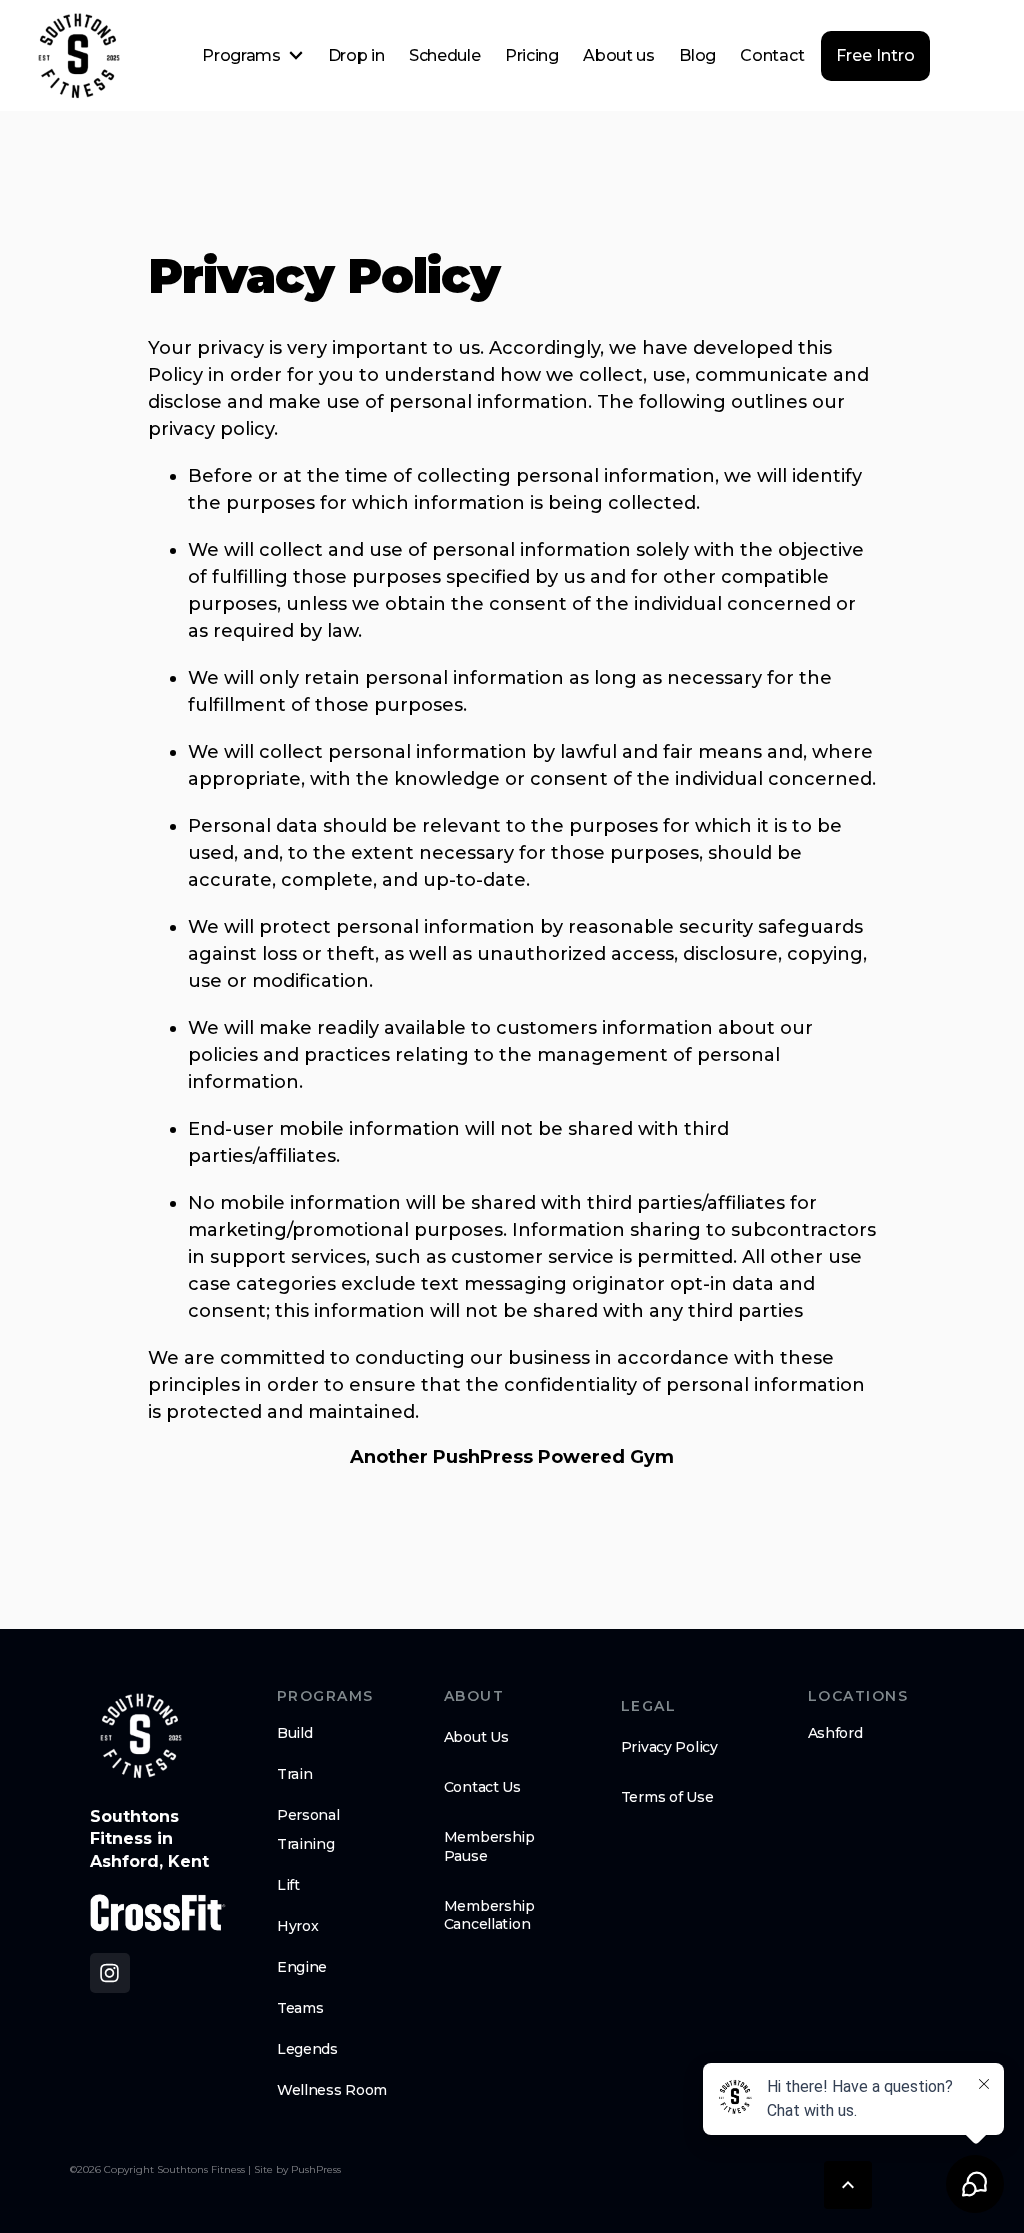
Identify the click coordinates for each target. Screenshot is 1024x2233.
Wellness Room (332, 2090)
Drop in (356, 55)
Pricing (532, 55)
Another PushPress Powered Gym (512, 1457)
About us (618, 55)
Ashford (835, 1733)
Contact (772, 55)
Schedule (444, 55)
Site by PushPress (297, 2169)
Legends (307, 2049)
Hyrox (298, 1926)
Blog (697, 55)
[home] (78, 56)
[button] (252, 56)
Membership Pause (489, 1846)
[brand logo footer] (140, 1736)
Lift (288, 1885)
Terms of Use (667, 1797)
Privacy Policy (669, 1747)
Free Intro (875, 55)
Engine (302, 1967)
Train (295, 1774)
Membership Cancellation (489, 1915)
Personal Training (308, 1829)
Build (295, 1733)
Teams (300, 2008)
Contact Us (482, 1787)
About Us (476, 1737)
